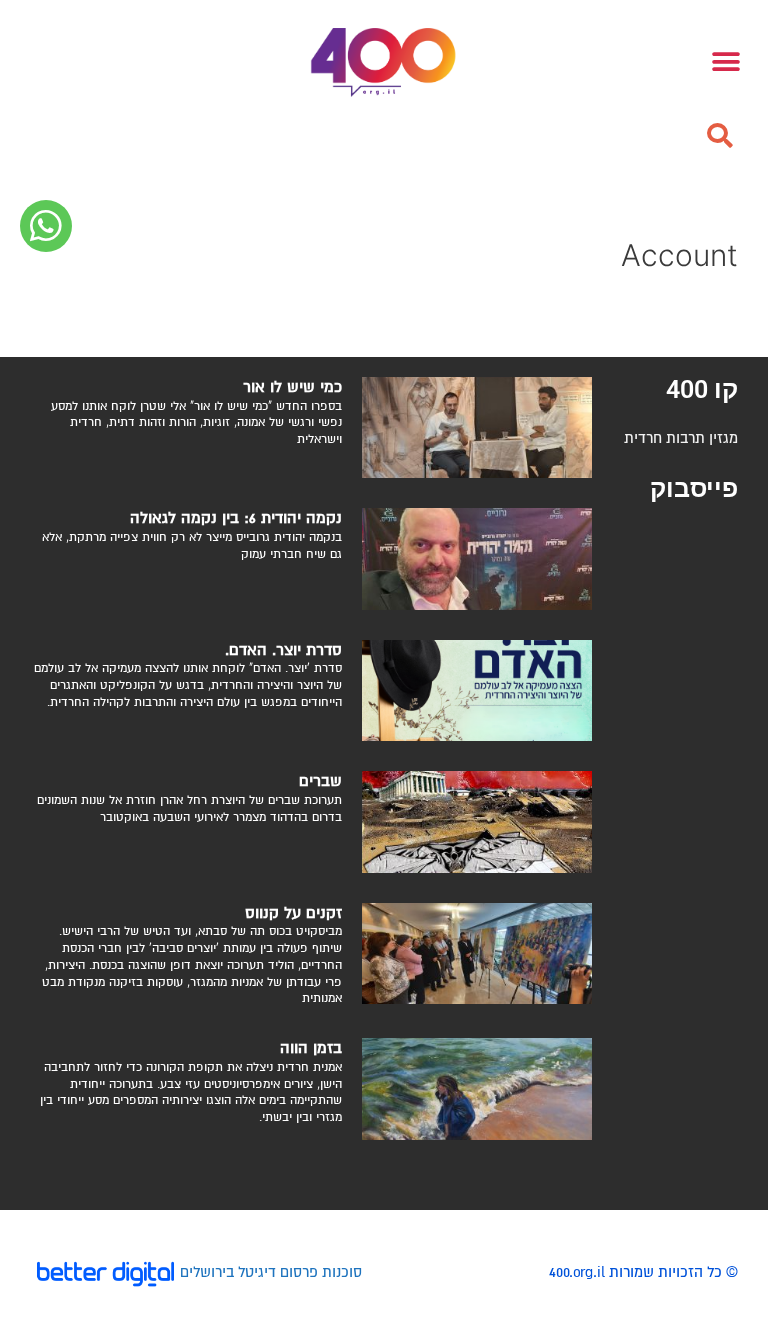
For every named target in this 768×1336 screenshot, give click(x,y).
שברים (320, 781)
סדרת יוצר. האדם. (283, 650)
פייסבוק (694, 488)
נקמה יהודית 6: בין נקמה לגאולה (236, 518)
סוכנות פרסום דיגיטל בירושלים (271, 1272)
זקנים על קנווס (293, 913)
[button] (719, 136)
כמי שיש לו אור (292, 387)
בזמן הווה (311, 1048)
